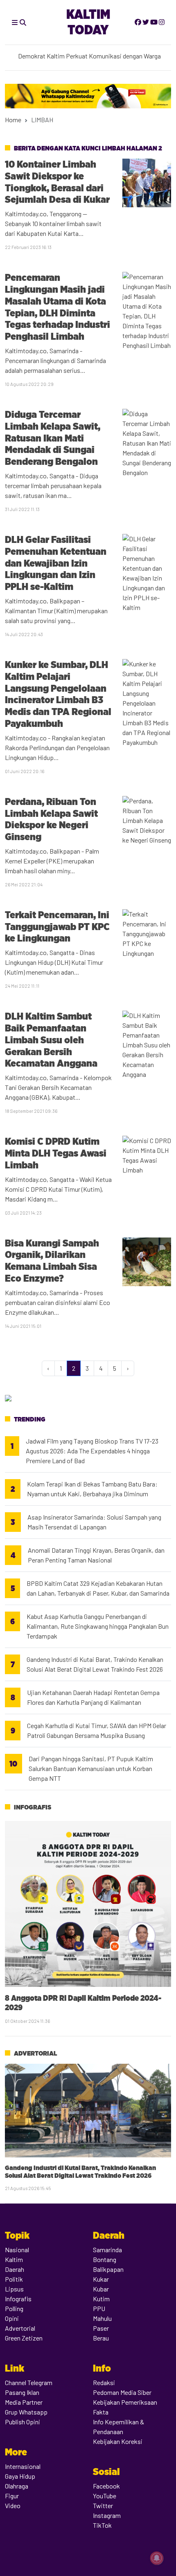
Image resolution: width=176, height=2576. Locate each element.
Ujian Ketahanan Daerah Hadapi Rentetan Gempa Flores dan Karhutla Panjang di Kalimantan (93, 1697)
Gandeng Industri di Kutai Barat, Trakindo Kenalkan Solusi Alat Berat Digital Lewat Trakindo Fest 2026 (95, 1664)
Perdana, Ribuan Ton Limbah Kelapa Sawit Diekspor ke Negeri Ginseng (51, 819)
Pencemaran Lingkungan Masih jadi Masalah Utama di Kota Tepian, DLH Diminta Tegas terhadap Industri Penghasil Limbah (58, 307)
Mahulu (102, 2318)
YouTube (105, 2496)
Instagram (107, 2515)
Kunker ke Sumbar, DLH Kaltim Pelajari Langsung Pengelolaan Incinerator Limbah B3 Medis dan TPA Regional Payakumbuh (58, 694)
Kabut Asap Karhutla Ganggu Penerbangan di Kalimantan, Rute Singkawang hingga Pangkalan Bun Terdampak (98, 1626)
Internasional (23, 2466)
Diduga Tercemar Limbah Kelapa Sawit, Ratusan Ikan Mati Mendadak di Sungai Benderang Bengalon (53, 438)
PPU (99, 2308)
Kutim (101, 2299)
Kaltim (14, 2259)
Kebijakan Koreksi (118, 2441)
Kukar (101, 2279)
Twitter (103, 2505)
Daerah (15, 2269)
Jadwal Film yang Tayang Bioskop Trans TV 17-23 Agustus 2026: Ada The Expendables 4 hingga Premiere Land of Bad (92, 1451)
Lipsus (14, 2289)
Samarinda (107, 2250)
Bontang (105, 2259)
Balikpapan (108, 2269)
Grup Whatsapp (26, 2412)
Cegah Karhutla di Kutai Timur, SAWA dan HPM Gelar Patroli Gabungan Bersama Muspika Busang (97, 1730)
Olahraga (17, 2486)
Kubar (101, 2289)
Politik (14, 2279)
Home (13, 120)
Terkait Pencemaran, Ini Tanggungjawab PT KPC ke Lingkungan (57, 927)
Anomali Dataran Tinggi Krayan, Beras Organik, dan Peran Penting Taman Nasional (96, 1555)
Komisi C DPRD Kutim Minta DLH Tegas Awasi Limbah (56, 1153)
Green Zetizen (24, 2338)
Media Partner (24, 2402)
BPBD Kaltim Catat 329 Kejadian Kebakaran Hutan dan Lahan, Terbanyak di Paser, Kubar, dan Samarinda (98, 1588)
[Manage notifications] (157, 2558)
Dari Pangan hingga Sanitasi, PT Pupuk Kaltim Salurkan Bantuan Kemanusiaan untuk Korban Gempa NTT (91, 1768)
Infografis (33, 1807)
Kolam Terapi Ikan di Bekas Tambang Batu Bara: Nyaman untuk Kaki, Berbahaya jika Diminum (92, 1489)
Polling (14, 2308)
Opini (12, 2318)
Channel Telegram (29, 2382)
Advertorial (35, 2053)
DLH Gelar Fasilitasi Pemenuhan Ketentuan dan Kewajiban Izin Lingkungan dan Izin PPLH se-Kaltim (56, 563)
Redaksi (104, 2382)
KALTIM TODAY (88, 22)
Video (13, 2505)
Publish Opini (23, 2422)
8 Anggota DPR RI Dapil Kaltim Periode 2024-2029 (83, 2003)
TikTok (102, 2525)
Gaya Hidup (20, 2476)
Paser (101, 2328)
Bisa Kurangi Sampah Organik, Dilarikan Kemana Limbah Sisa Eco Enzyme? (52, 1261)
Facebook (106, 2486)
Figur (12, 2496)
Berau (101, 2338)
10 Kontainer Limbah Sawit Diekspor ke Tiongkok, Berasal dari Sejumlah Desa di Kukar (57, 182)
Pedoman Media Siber (122, 2392)
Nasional (17, 2250)
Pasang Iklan (22, 2392)
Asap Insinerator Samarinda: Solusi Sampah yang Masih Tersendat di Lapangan (94, 1522)
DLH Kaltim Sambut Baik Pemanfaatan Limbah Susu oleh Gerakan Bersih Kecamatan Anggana (51, 1040)
